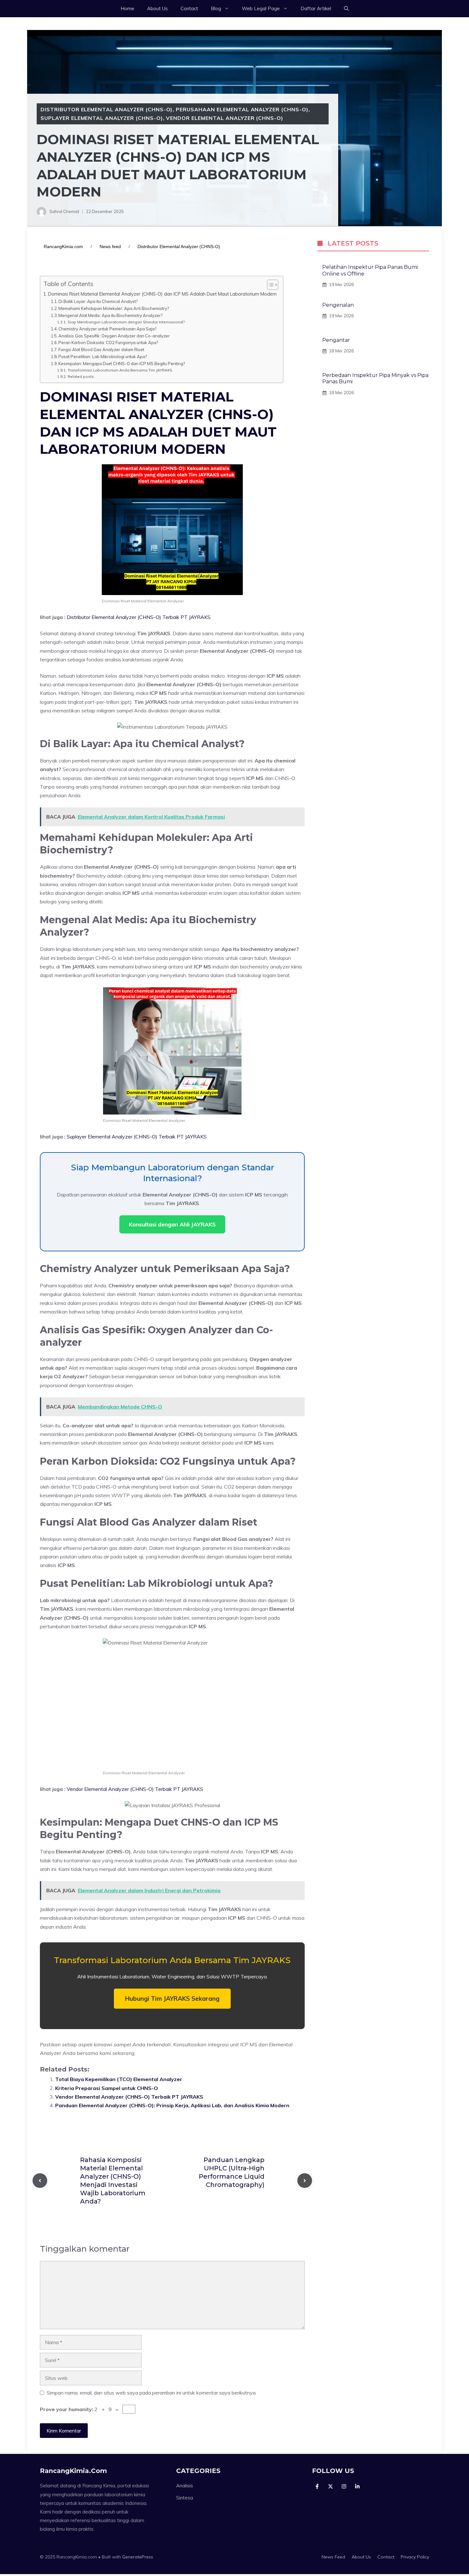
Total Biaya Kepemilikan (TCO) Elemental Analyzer (119, 2079)
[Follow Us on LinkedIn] (357, 2486)
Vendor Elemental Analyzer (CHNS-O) (225, 118)
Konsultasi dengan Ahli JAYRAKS (172, 1224)
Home (127, 8)
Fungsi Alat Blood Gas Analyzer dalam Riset (101, 350)
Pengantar (336, 340)
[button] (346, 9)
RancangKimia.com (63, 247)
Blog (216, 8)
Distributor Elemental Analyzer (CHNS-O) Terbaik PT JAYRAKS (139, 617)
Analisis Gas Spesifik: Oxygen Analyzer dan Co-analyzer (114, 336)
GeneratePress (138, 2557)
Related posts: (81, 376)
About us (361, 2557)
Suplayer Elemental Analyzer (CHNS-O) (102, 118)
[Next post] (305, 2181)
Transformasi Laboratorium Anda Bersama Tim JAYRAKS (120, 370)
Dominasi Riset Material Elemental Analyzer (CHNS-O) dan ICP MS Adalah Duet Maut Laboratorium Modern (162, 294)
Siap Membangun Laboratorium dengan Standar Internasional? (126, 322)
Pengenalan (338, 305)
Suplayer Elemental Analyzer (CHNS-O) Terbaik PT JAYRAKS (137, 1137)
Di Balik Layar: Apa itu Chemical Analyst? (98, 301)
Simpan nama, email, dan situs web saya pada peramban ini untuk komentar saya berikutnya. (152, 2393)
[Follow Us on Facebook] (317, 2486)
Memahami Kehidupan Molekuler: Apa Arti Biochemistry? (114, 308)
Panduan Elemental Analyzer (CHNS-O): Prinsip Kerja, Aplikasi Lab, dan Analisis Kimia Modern (172, 2105)
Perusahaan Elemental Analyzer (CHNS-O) (242, 109)
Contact (189, 8)
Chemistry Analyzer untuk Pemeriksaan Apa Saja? (107, 329)
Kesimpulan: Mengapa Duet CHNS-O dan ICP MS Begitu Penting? (122, 364)
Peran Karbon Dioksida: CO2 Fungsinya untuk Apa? (108, 342)
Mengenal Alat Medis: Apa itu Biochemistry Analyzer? (110, 315)
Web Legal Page (261, 8)
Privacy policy (415, 2557)
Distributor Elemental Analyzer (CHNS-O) (107, 109)
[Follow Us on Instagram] (344, 2486)
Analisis (185, 2486)
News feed (110, 247)
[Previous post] (40, 2181)
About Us (157, 8)
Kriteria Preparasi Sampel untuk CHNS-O (107, 2088)
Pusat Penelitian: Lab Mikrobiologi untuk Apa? (103, 357)
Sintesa (185, 2498)
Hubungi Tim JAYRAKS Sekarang (172, 1998)
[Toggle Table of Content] (269, 285)
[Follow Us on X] (331, 2486)
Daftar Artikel (316, 8)
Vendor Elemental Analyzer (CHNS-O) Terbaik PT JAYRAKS (135, 1789)
